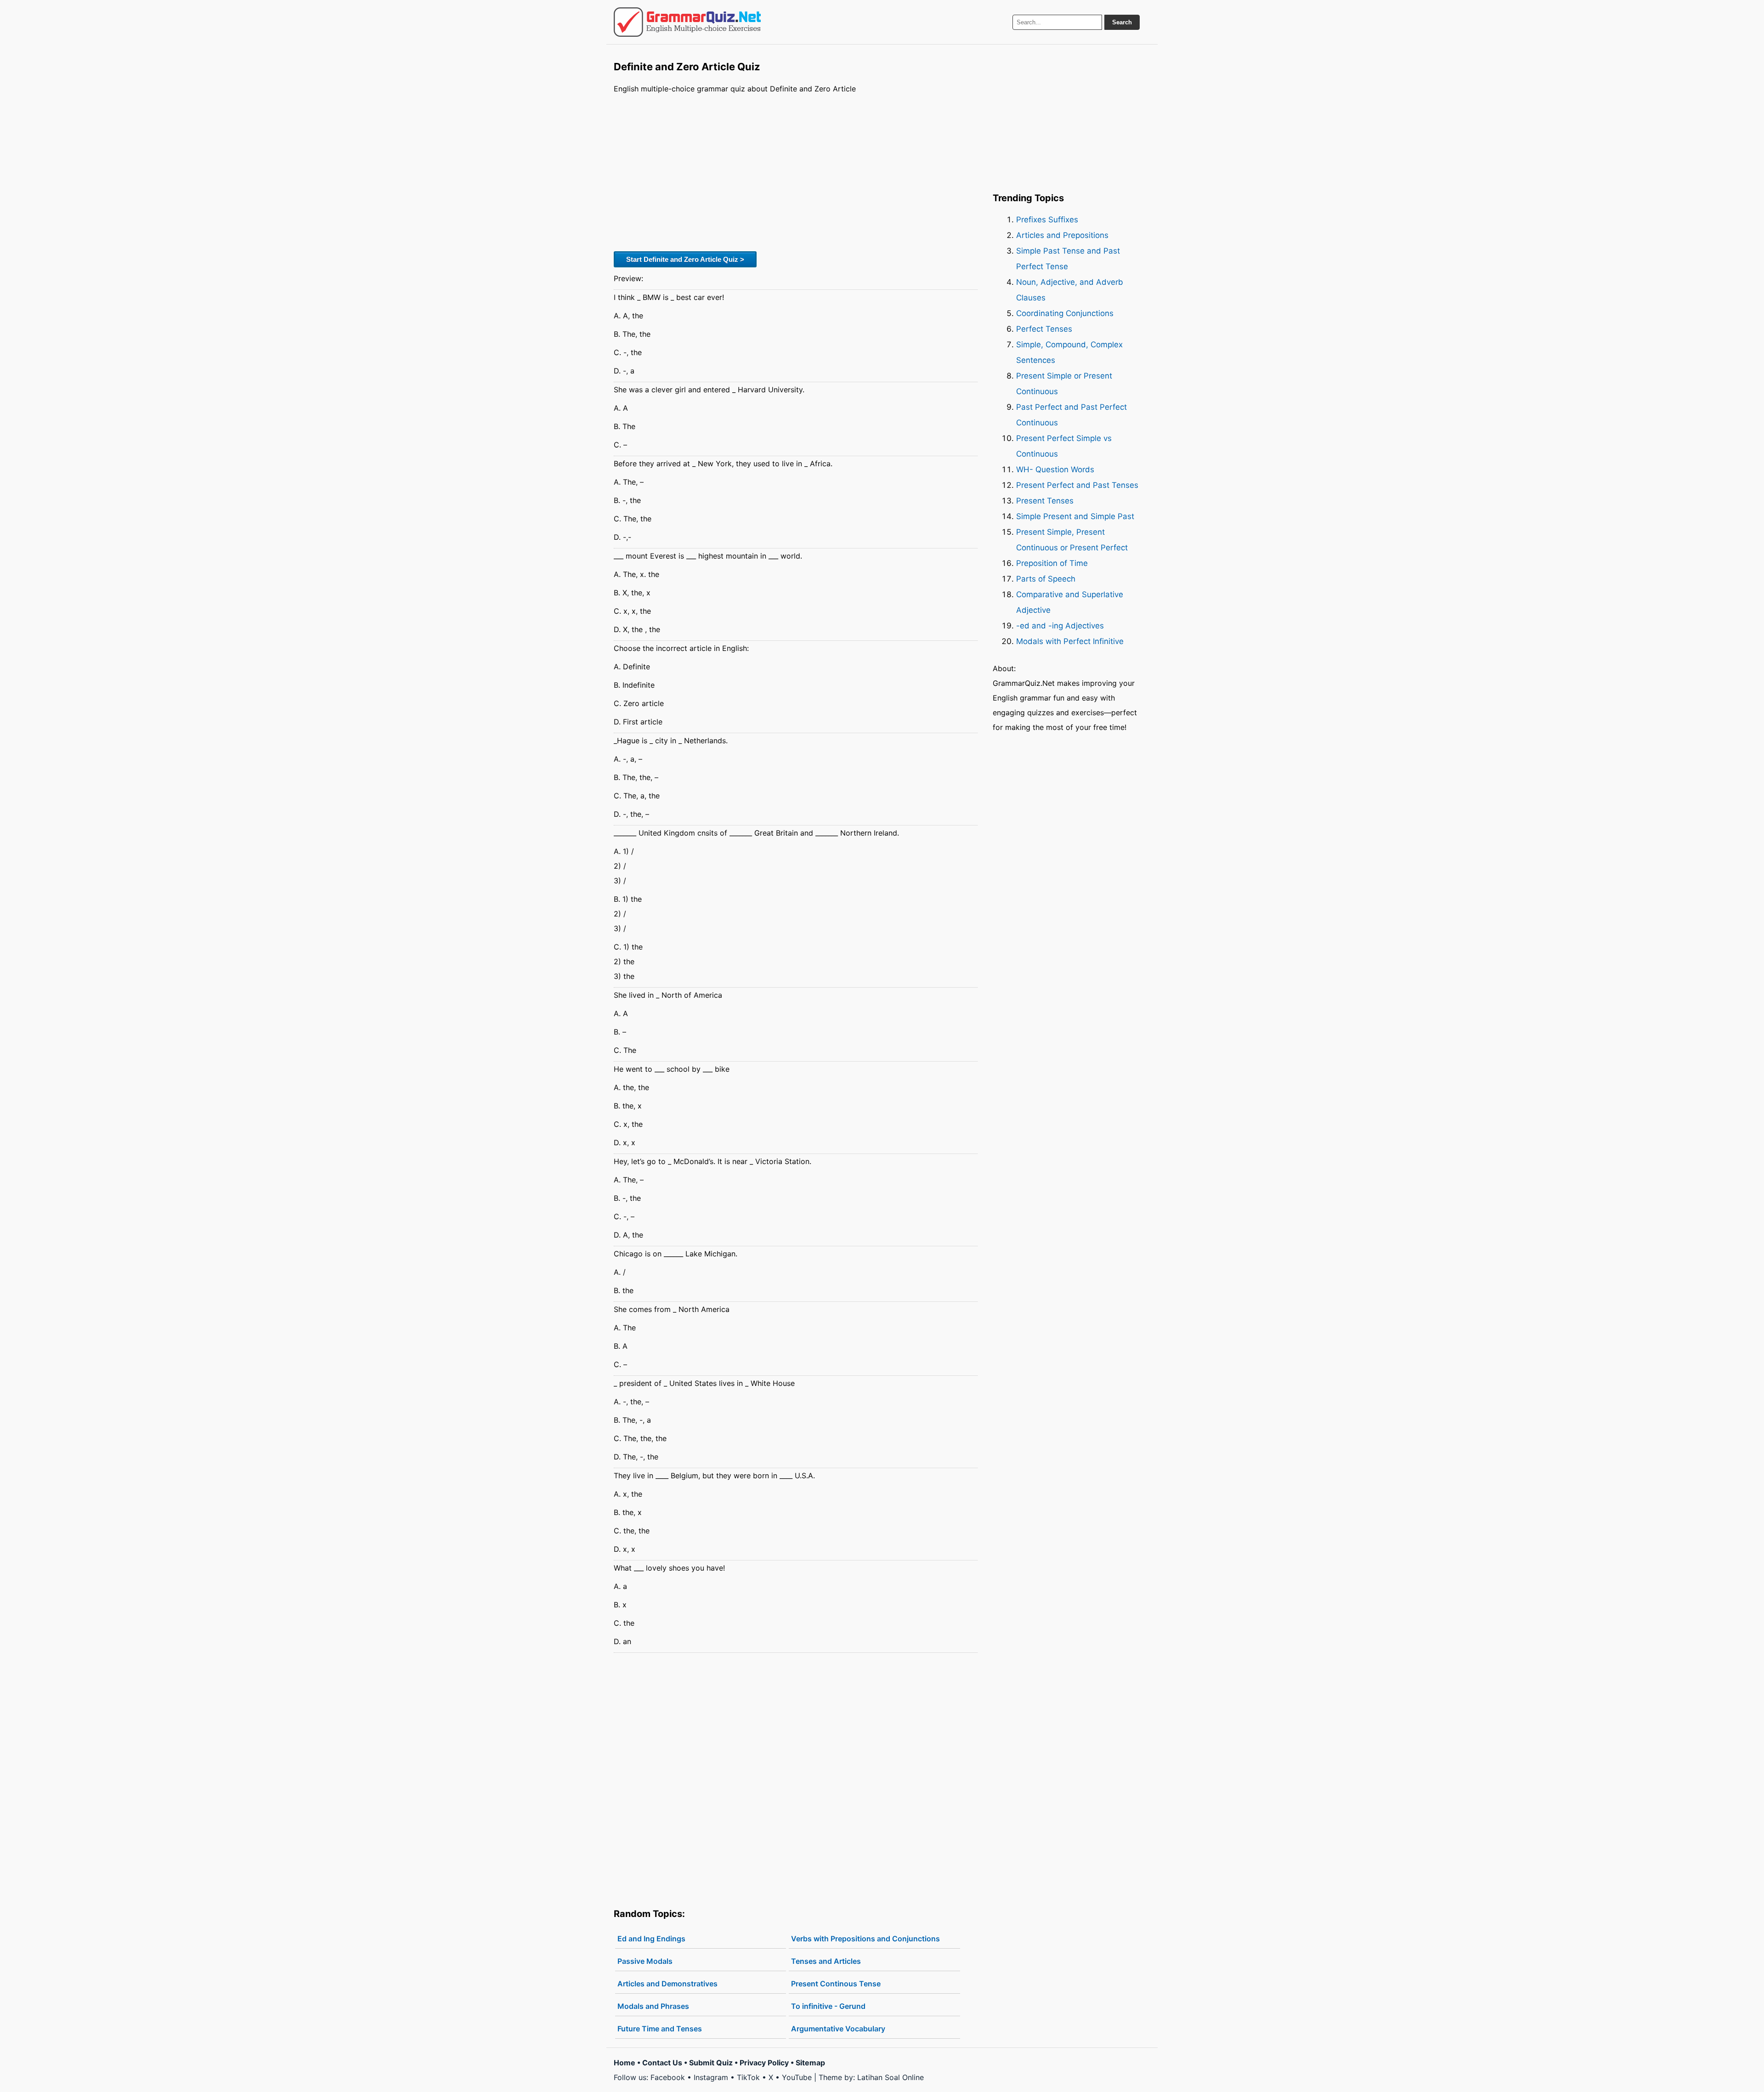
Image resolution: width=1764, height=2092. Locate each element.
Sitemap (810, 2063)
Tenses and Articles (826, 1961)
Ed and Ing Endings (651, 1939)
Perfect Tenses (1044, 329)
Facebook (668, 2077)
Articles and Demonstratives (667, 1984)
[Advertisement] (796, 171)
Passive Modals (645, 1961)
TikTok (748, 2077)
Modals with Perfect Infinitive (1070, 641)
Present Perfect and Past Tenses (1077, 485)
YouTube (797, 2077)
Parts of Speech (1046, 579)
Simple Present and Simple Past (1075, 516)
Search (1122, 22)
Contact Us (662, 2063)
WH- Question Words (1055, 469)
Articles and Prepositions (1062, 235)
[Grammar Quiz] (687, 22)
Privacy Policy (764, 2063)
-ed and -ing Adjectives (1060, 626)
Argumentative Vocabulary (838, 2029)
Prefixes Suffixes (1047, 220)
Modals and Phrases (653, 2006)
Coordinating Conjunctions (1065, 313)
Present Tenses (1045, 501)
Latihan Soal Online (890, 2077)
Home (625, 2063)
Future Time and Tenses (660, 2029)
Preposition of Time (1052, 563)
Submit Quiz (711, 2063)
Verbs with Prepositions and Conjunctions (865, 1939)
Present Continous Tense (836, 1984)
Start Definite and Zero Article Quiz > (685, 259)
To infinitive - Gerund (828, 2006)
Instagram (711, 2077)
